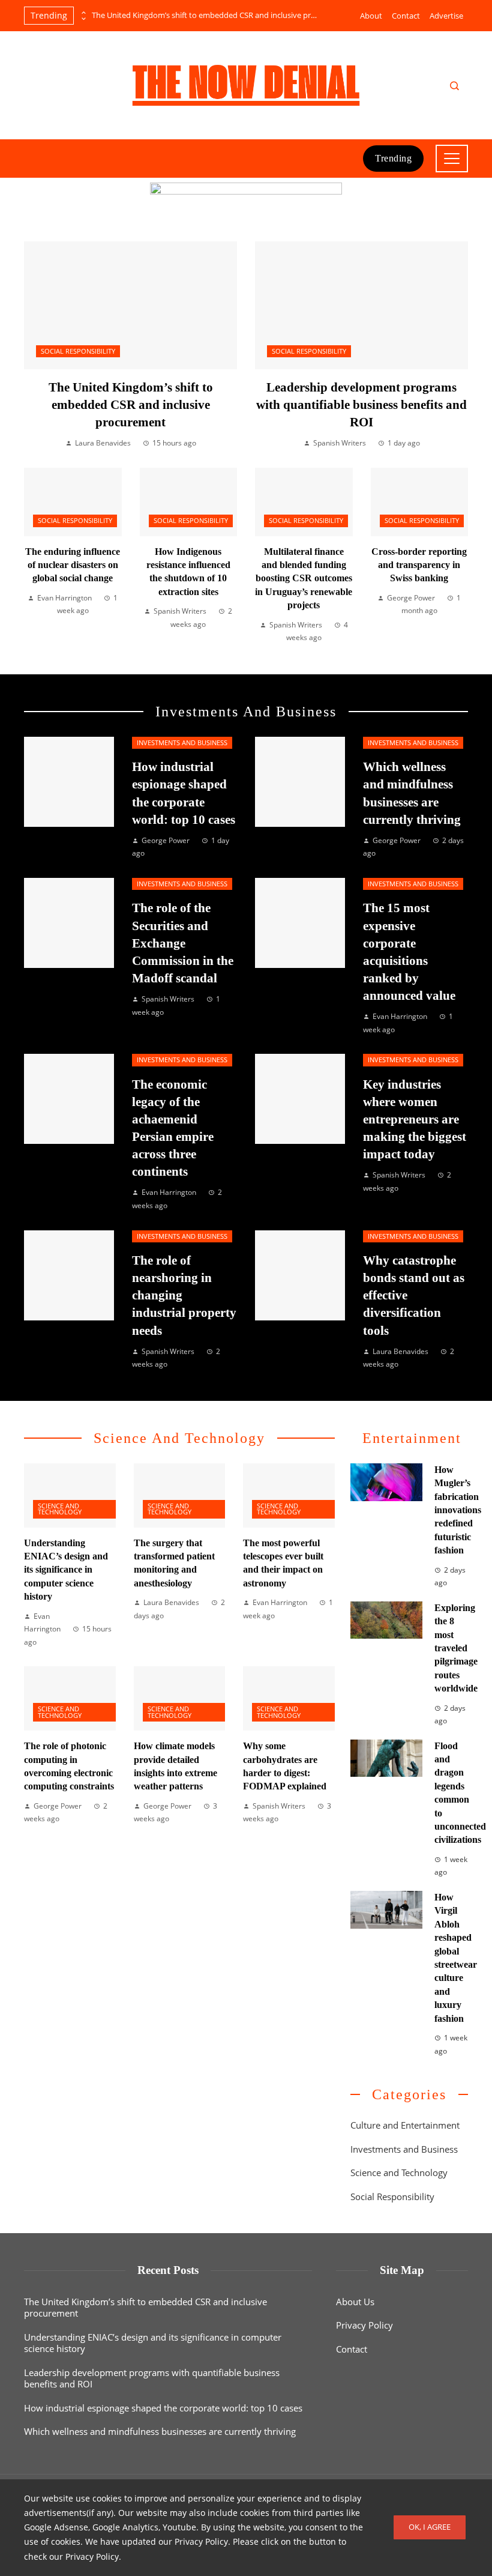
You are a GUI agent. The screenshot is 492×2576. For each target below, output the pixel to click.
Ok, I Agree (430, 2527)
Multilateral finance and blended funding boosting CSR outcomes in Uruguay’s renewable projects (304, 579)
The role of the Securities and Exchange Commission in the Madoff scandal (183, 942)
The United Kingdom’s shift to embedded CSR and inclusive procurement (206, 15)
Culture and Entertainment (405, 2125)
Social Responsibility (78, 351)
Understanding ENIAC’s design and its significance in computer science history (66, 1570)
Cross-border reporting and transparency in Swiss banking (419, 565)
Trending (393, 158)
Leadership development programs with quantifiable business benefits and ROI (361, 404)
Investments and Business (182, 743)
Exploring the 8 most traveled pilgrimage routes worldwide (456, 1648)
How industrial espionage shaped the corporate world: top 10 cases (163, 2408)
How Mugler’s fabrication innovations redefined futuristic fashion (458, 1510)
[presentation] (83, 13)
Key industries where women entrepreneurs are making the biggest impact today (415, 1119)
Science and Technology (60, 1509)
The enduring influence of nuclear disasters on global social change (73, 565)
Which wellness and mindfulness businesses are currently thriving (160, 2431)
